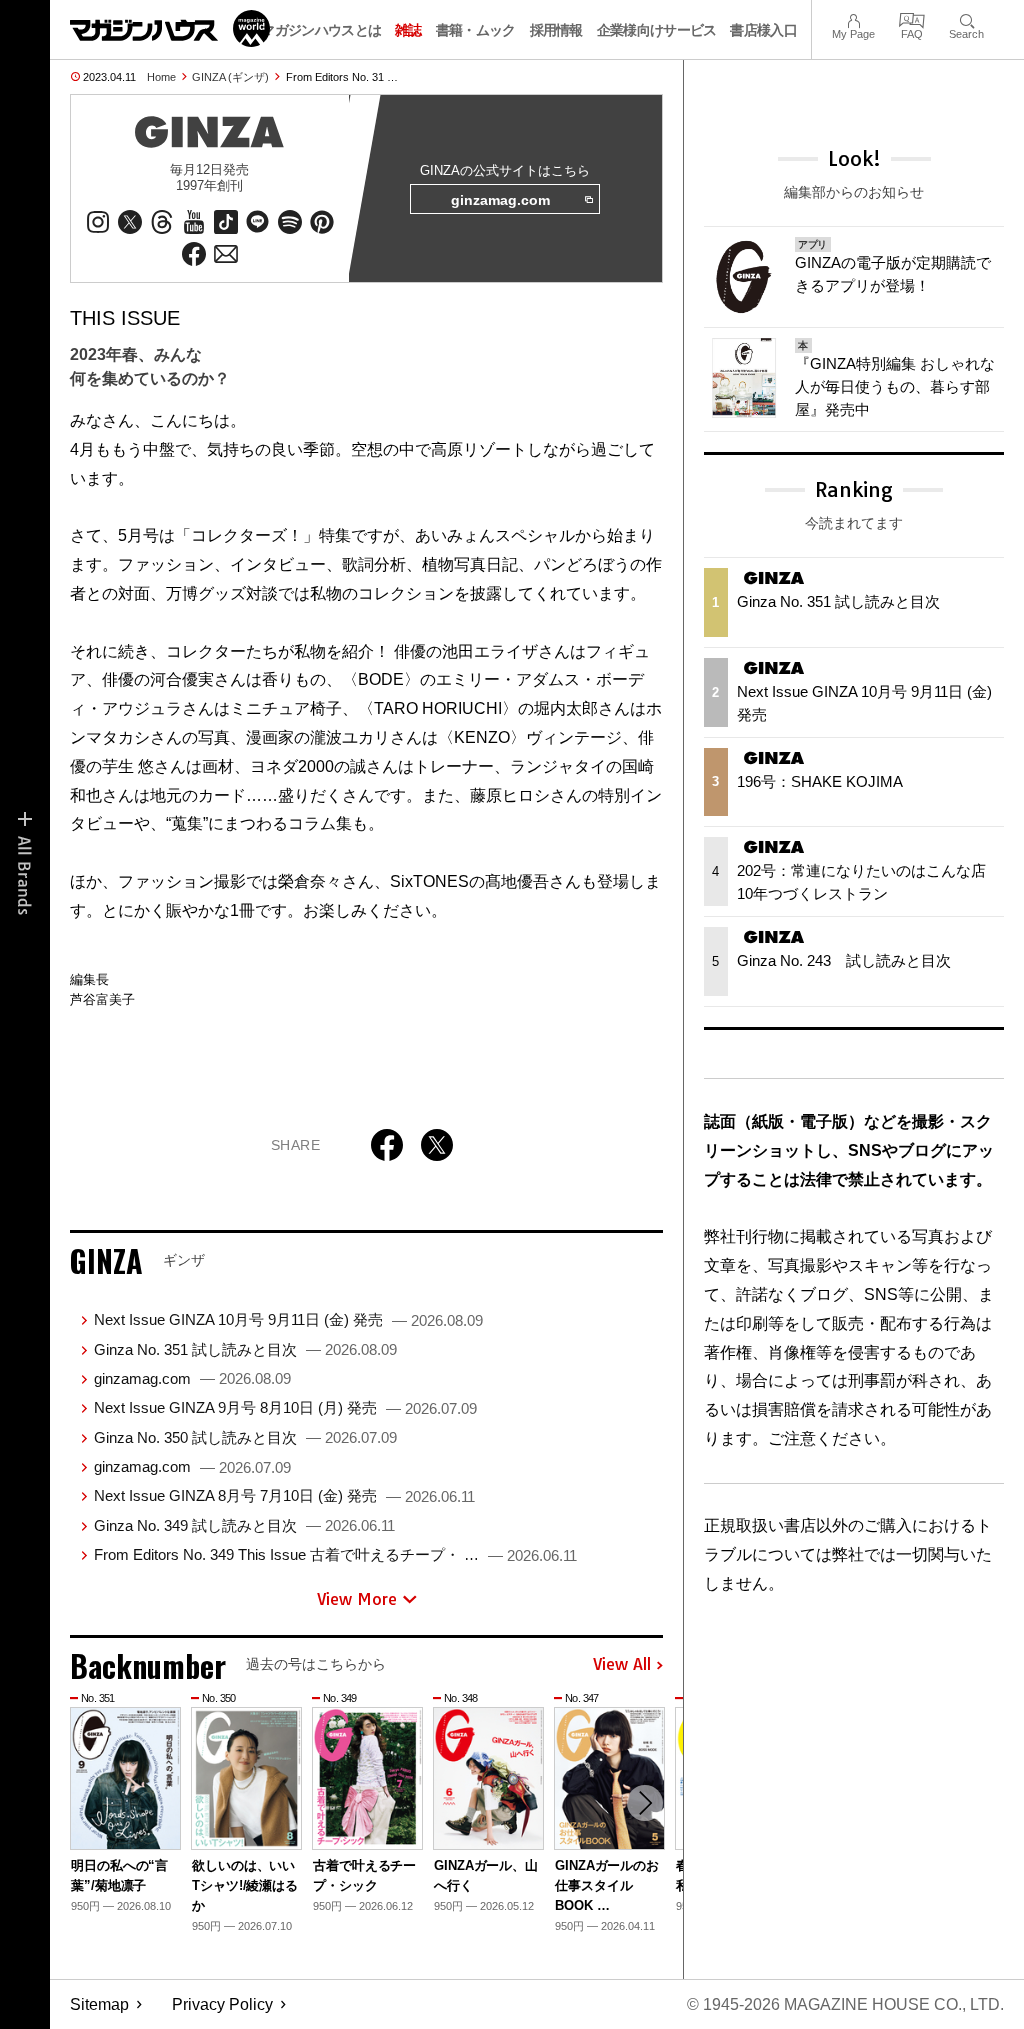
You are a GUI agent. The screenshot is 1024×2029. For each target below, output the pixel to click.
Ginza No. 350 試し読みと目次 (245, 1437)
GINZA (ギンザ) (230, 77)
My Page (853, 18)
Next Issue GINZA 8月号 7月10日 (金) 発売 (284, 1495)
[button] (645, 1803)
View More (357, 1599)
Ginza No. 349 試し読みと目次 (244, 1525)
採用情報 (556, 30)
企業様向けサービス (657, 30)
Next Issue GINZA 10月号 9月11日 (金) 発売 (288, 1319)
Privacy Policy (222, 2004)
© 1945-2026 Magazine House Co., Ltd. (845, 2004)
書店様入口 (763, 30)
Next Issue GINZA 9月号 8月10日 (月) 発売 (285, 1407)
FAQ (912, 18)
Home (161, 77)
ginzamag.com (500, 200)
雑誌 (408, 30)
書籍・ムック (476, 30)
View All (622, 1665)
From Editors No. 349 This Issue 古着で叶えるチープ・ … (335, 1554)
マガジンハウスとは (321, 30)
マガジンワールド (170, 28)
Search (966, 18)
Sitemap (99, 2004)
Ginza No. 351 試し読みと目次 (245, 1349)
